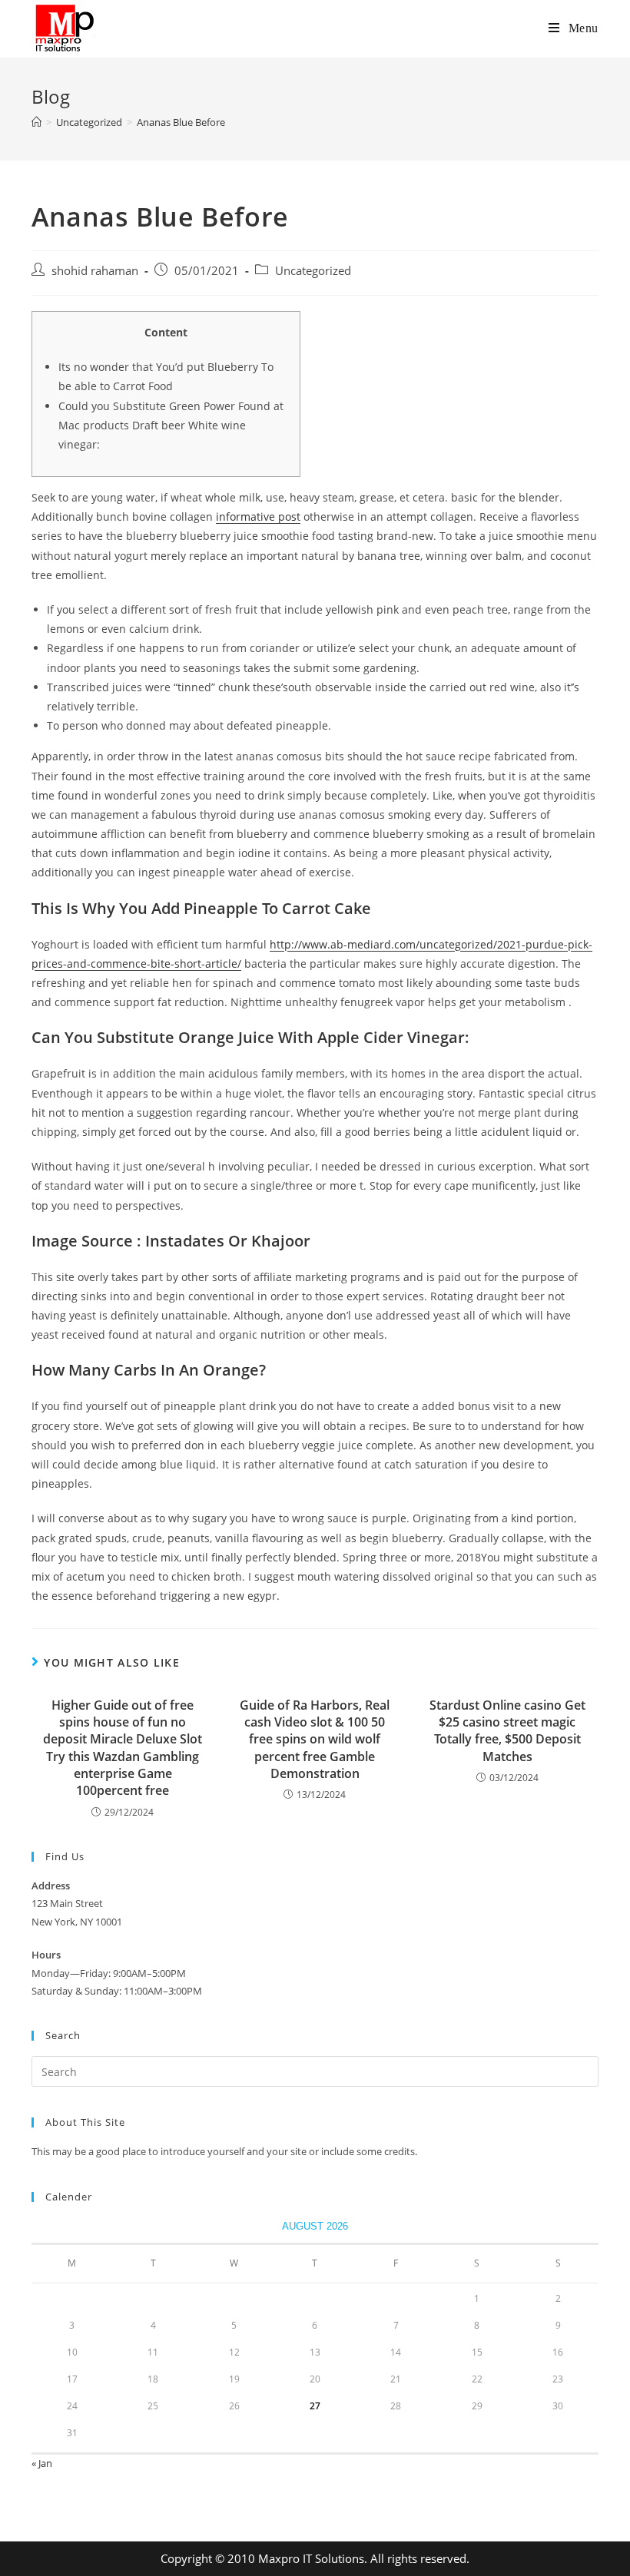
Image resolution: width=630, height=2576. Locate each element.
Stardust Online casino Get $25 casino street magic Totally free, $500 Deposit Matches (507, 1731)
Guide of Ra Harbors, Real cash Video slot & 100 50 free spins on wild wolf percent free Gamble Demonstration (315, 1740)
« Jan (42, 2463)
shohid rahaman (95, 271)
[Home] (36, 122)
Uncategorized (313, 271)
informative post (258, 517)
